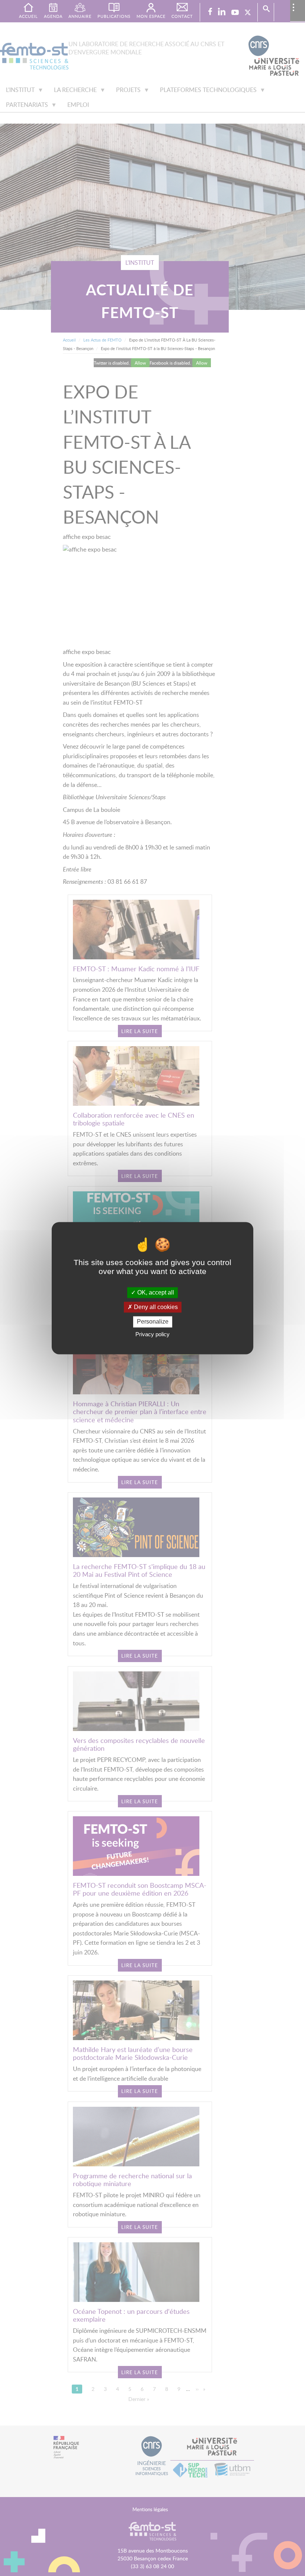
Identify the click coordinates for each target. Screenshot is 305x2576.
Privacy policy (152, 1334)
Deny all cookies (155, 1307)
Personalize (153, 1322)
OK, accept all (155, 1292)
